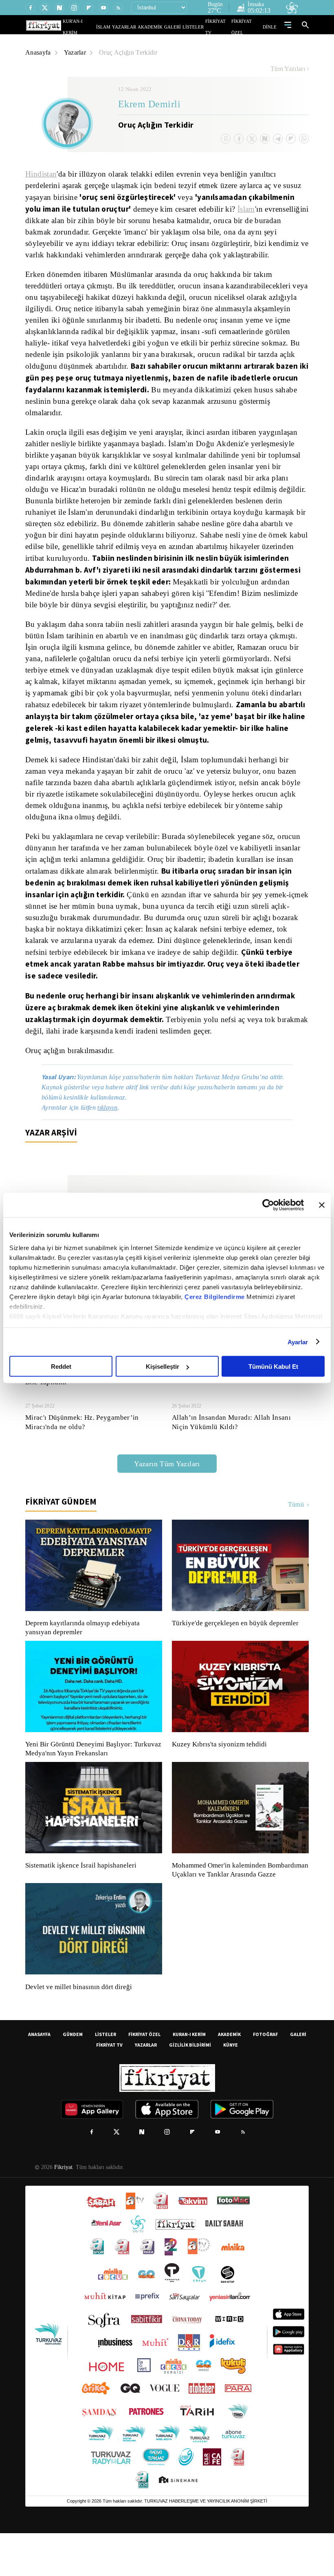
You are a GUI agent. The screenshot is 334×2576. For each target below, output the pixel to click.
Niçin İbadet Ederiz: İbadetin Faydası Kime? (239, 1406)
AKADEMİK (162, 27)
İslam (35, 221)
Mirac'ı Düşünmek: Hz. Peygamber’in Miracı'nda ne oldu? (82, 1456)
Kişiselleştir (163, 1367)
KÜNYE (231, 2088)
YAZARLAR (140, 27)
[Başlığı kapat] (322, 1205)
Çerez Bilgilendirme (215, 1296)
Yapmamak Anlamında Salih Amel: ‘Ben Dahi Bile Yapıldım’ (94, 1411)
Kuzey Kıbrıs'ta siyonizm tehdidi (219, 1778)
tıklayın (112, 1141)
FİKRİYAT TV (221, 27)
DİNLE (271, 27)
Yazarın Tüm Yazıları (167, 1497)
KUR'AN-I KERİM (99, 27)
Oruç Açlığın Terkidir (130, 52)
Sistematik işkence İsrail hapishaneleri (82, 1899)
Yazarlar (76, 52)
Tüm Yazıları (288, 69)
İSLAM (122, 27)
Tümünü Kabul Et (273, 1367)
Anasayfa (38, 52)
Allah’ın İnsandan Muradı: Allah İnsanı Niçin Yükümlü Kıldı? (239, 1456)
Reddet (61, 1367)
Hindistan (42, 174)
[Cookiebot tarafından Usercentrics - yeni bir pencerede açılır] (268, 1205)
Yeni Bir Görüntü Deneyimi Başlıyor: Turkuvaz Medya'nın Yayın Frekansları (91, 1783)
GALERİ (181, 27)
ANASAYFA (39, 2077)
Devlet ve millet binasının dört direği (79, 2030)
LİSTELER (199, 27)
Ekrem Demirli (149, 105)
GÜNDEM (73, 2077)
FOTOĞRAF (265, 2077)
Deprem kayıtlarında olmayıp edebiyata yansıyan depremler (84, 1662)
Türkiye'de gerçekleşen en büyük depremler (237, 1657)
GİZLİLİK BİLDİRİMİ (190, 2088)
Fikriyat (63, 2210)
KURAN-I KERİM (189, 2077)
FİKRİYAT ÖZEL (249, 27)
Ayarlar (298, 1342)
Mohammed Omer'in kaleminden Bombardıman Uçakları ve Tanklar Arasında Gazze (236, 1908)
